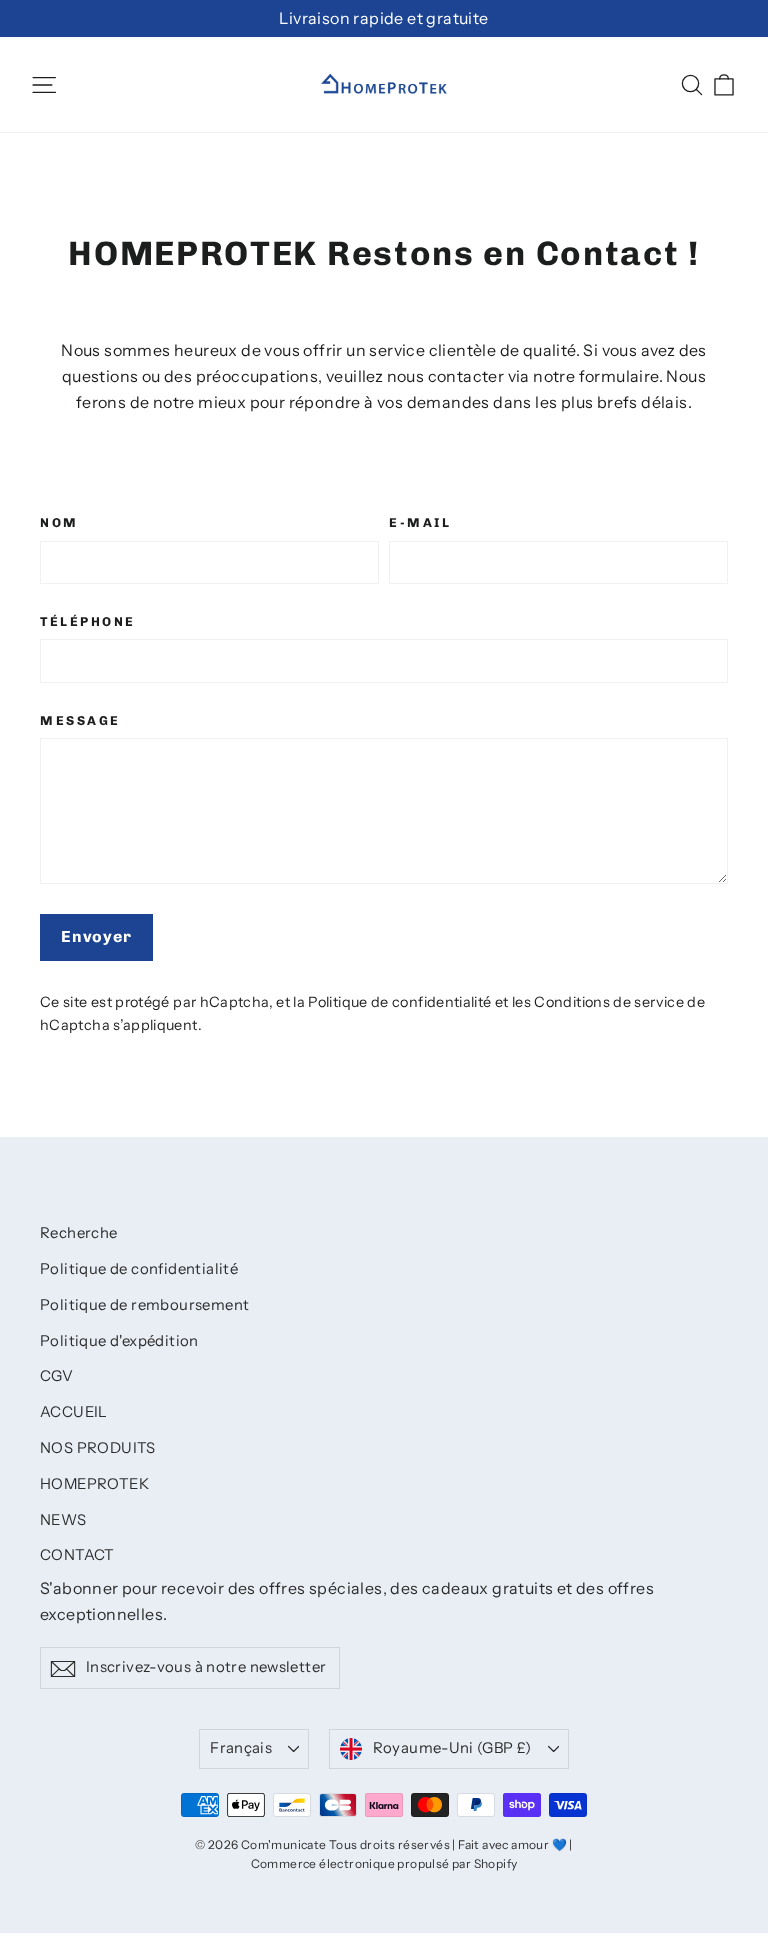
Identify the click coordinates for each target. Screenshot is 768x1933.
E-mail (420, 522)
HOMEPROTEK (94, 1484)
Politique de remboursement (144, 1305)
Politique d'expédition (119, 1341)
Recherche (79, 1233)
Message (80, 720)
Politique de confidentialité (399, 1002)
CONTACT (77, 1555)
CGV (56, 1376)
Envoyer (96, 936)
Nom (59, 522)
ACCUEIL (74, 1412)
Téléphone (88, 621)
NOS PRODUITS (98, 1448)
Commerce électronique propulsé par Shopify (384, 1863)
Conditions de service (609, 1002)
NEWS (63, 1520)
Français (241, 1748)
